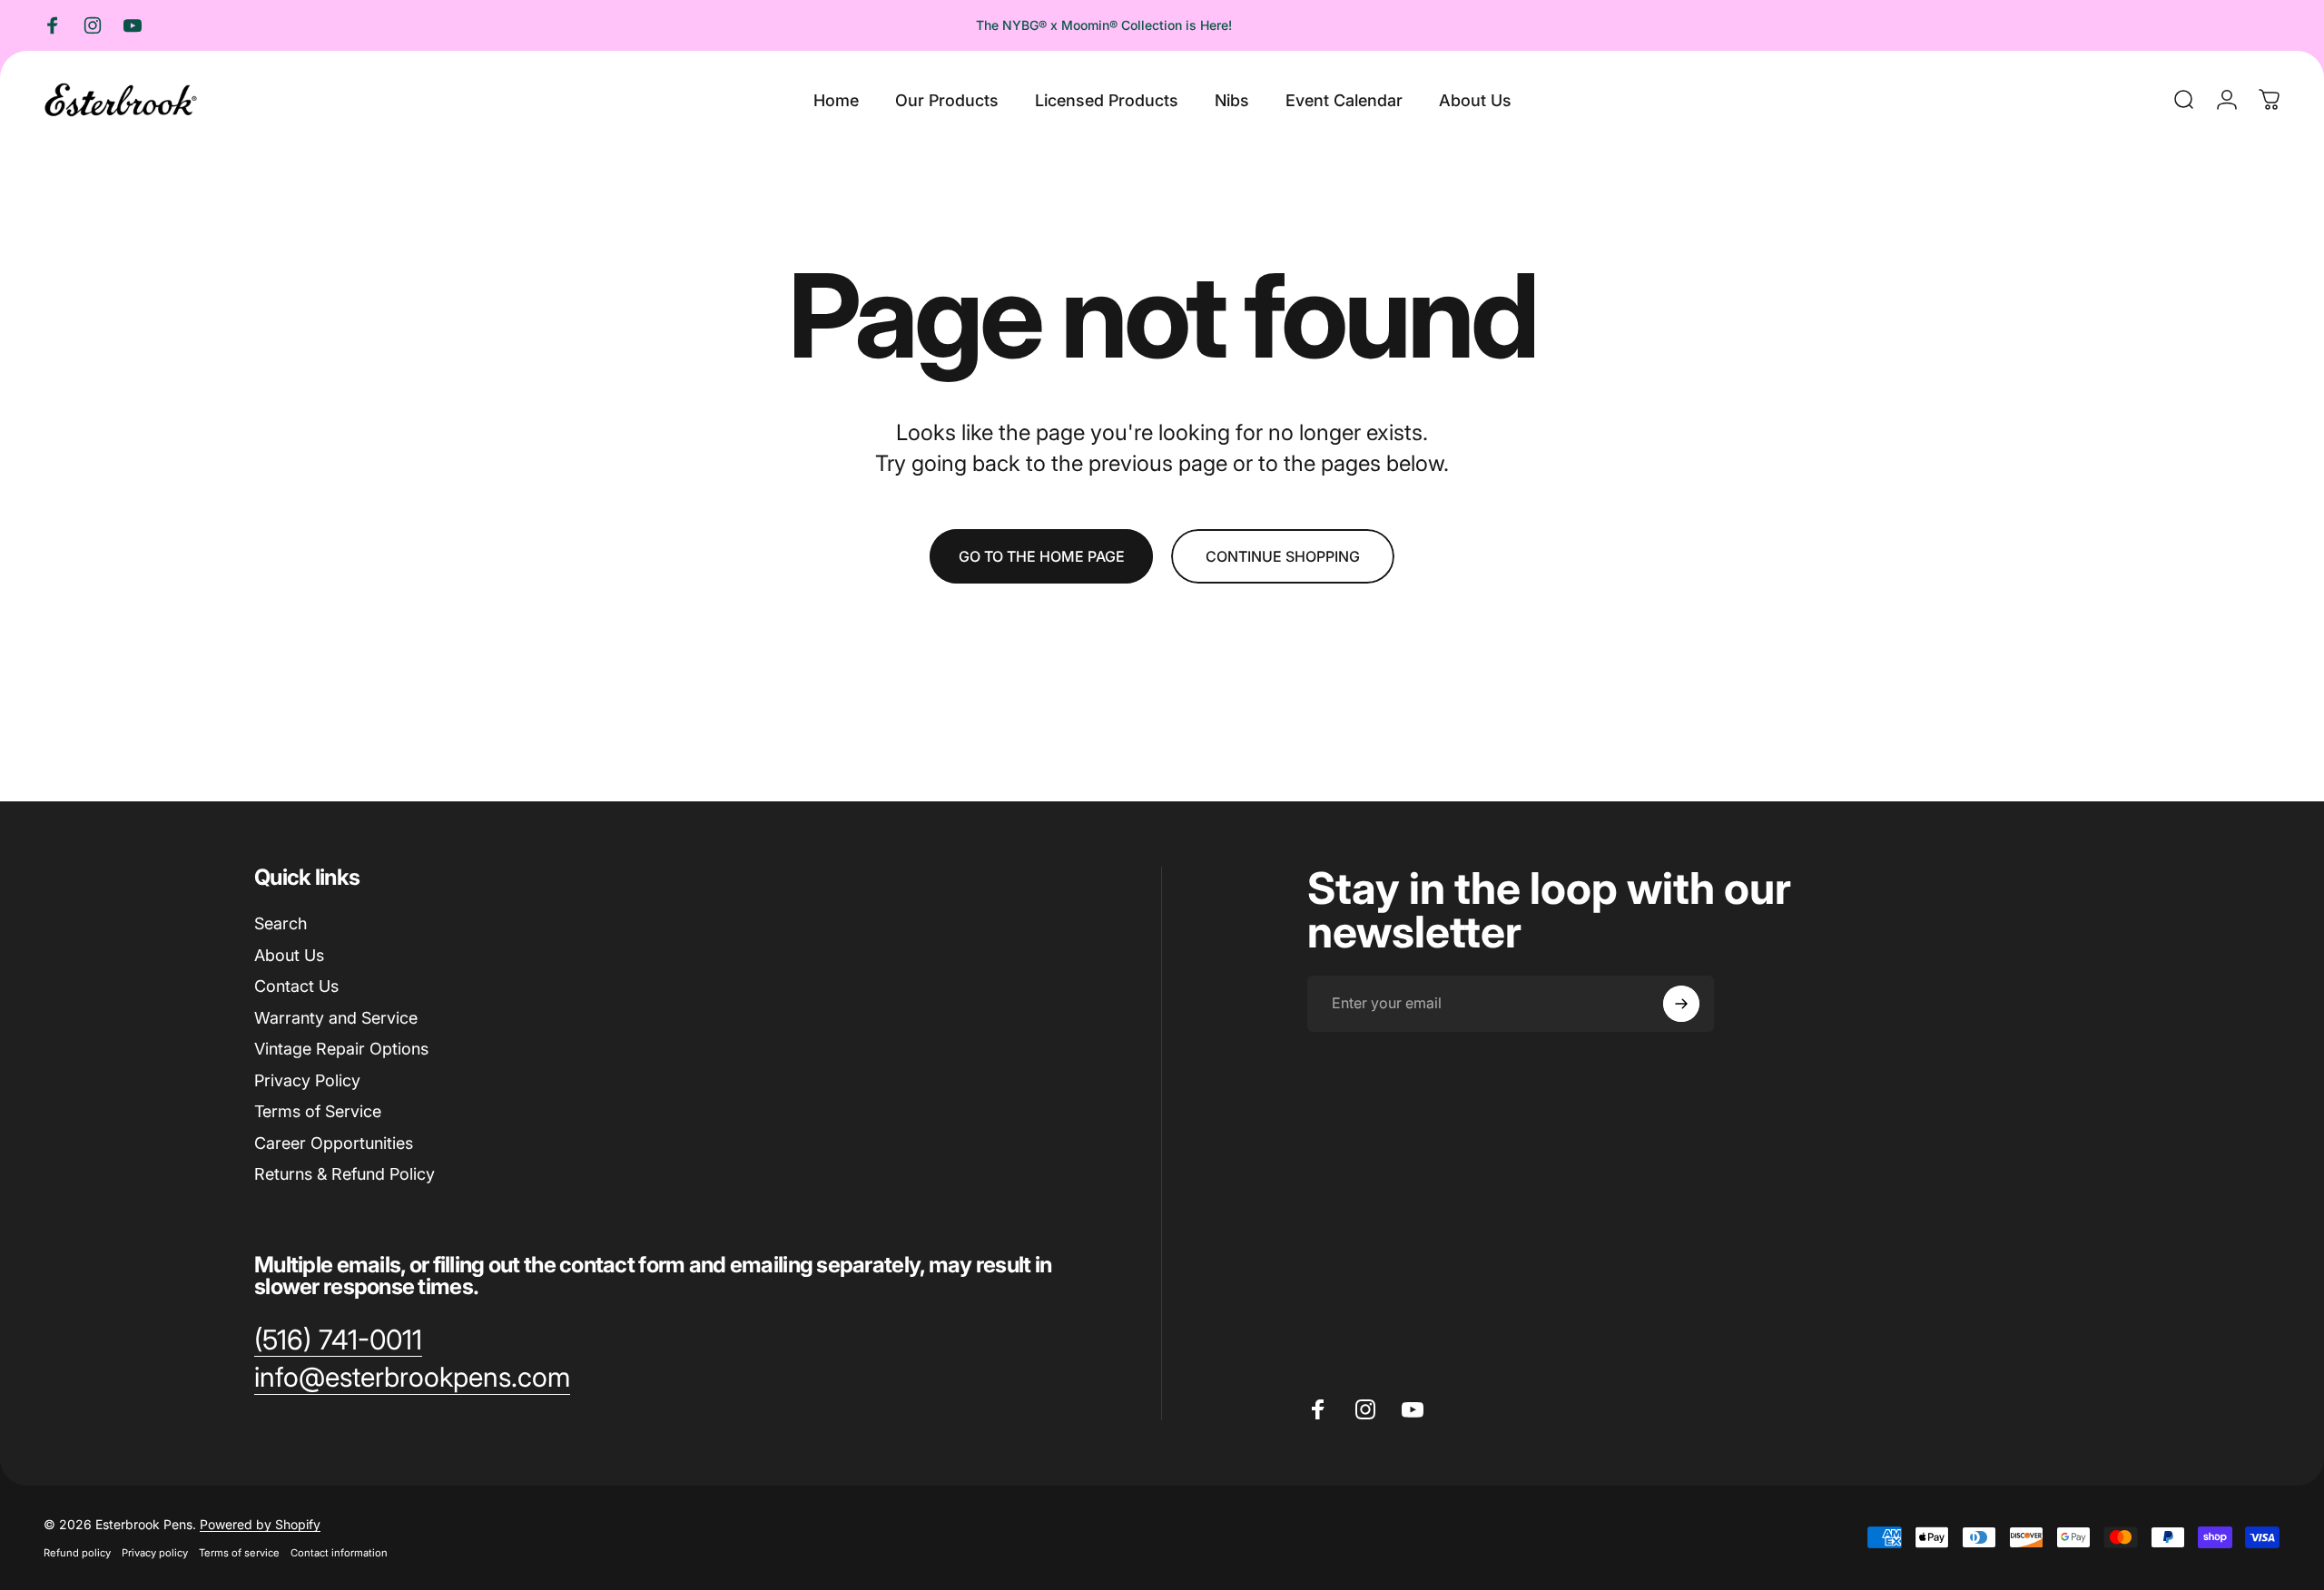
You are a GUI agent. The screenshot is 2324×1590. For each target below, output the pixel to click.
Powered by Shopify (260, 1524)
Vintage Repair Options (341, 1049)
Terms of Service (318, 1111)
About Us (289, 955)
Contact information (339, 1553)
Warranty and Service (336, 1018)
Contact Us (296, 986)
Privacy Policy (307, 1080)
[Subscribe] (1681, 1004)
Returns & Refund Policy (345, 1174)
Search (281, 923)
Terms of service (239, 1553)
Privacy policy (155, 1553)
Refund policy (77, 1553)
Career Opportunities (334, 1143)
